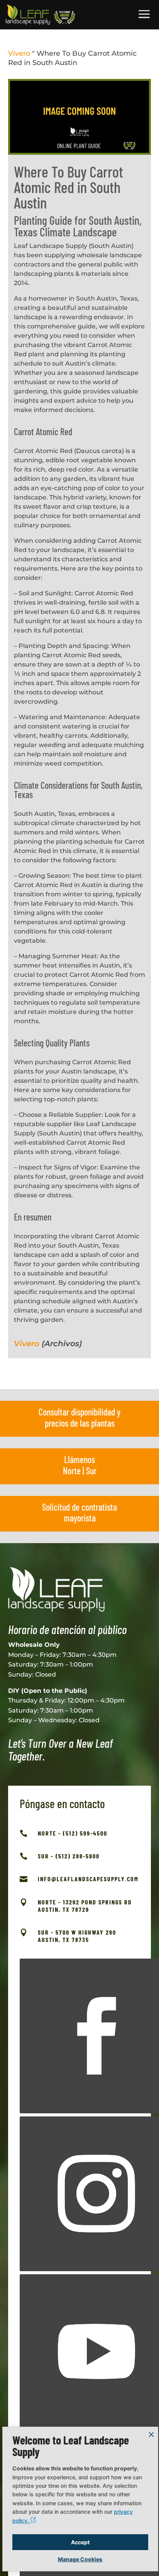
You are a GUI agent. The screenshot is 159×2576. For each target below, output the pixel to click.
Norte (72, 1471)
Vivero (19, 53)
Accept (80, 2542)
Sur (91, 1471)
